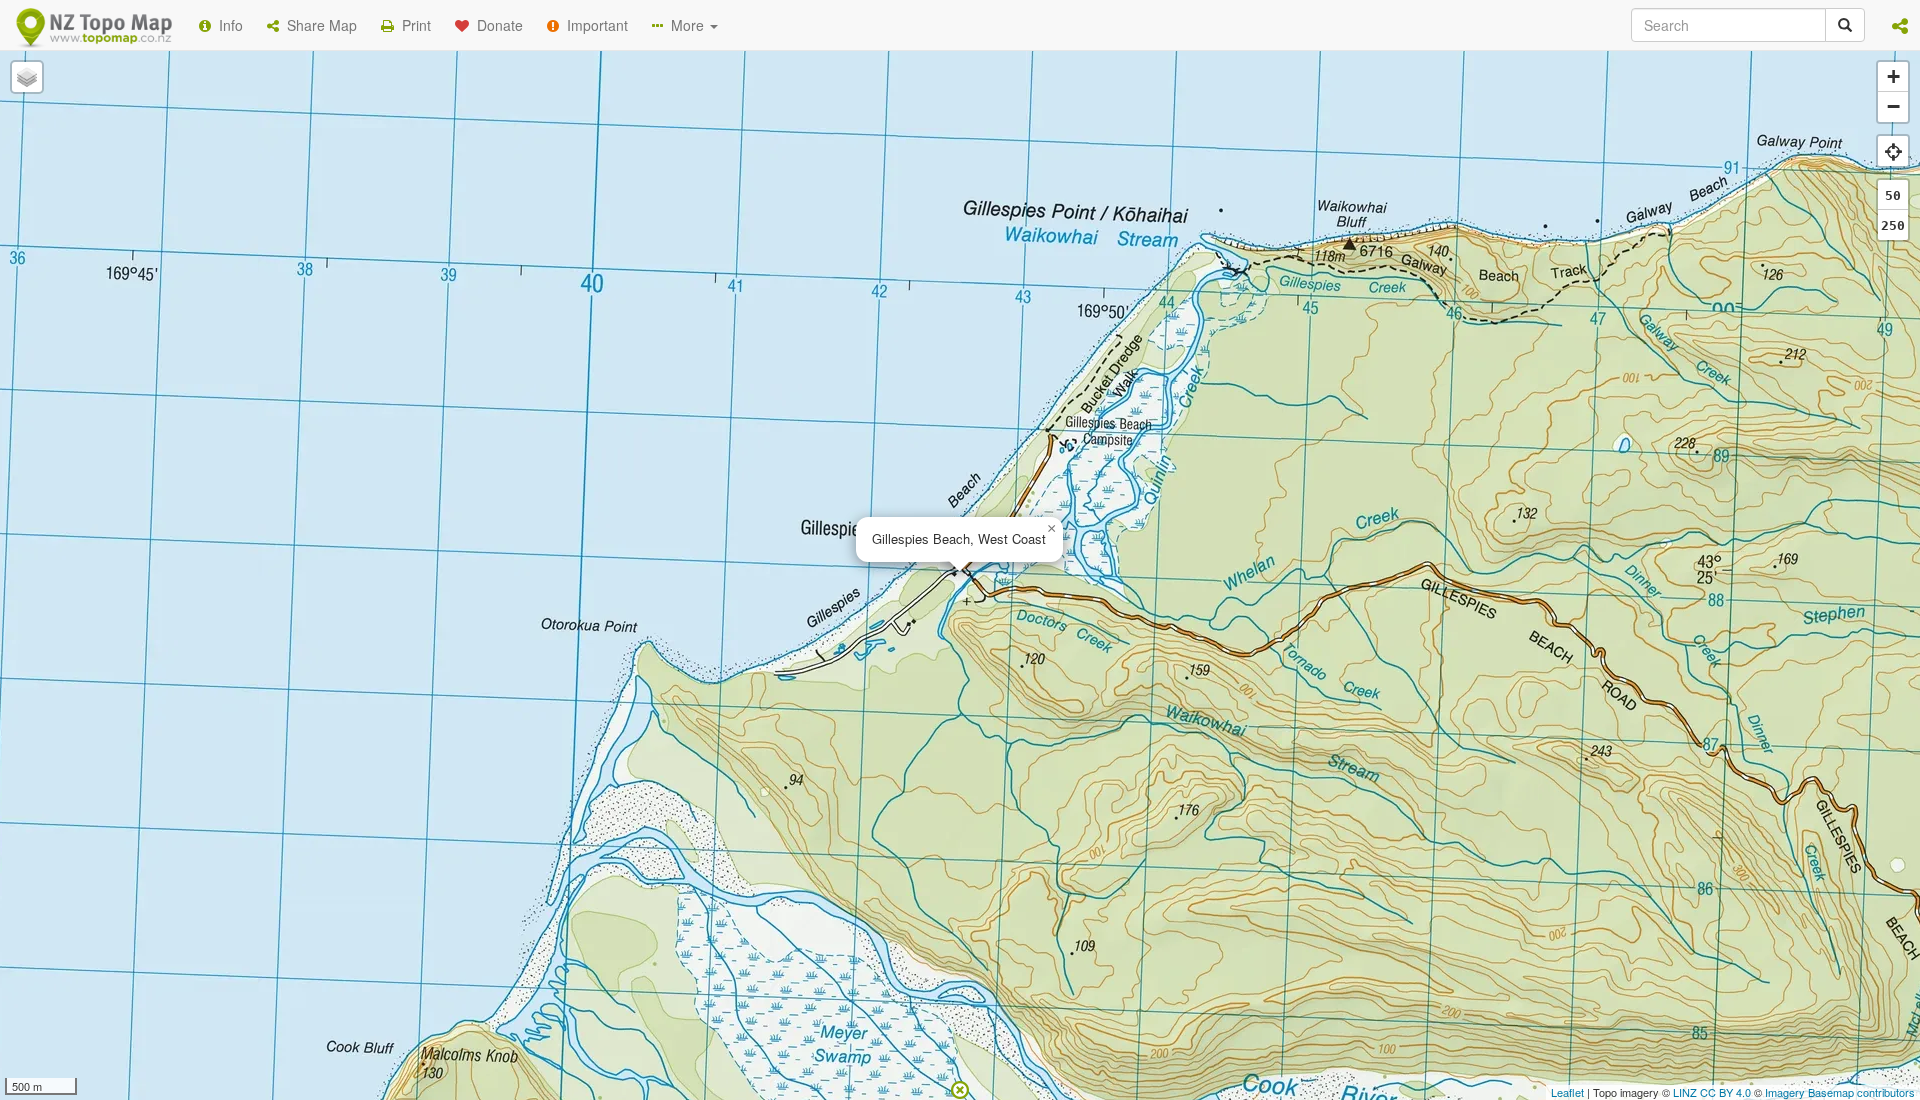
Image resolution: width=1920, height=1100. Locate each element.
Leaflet (1567, 1092)
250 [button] (1893, 225)
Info (227, 25)
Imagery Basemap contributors (1840, 1092)
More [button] (685, 25)
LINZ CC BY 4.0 (1712, 1092)
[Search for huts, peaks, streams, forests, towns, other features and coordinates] (1845, 25)
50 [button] (1893, 195)
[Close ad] (960, 1088)
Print (412, 25)
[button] (1900, 25)
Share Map (318, 25)
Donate (496, 25)
